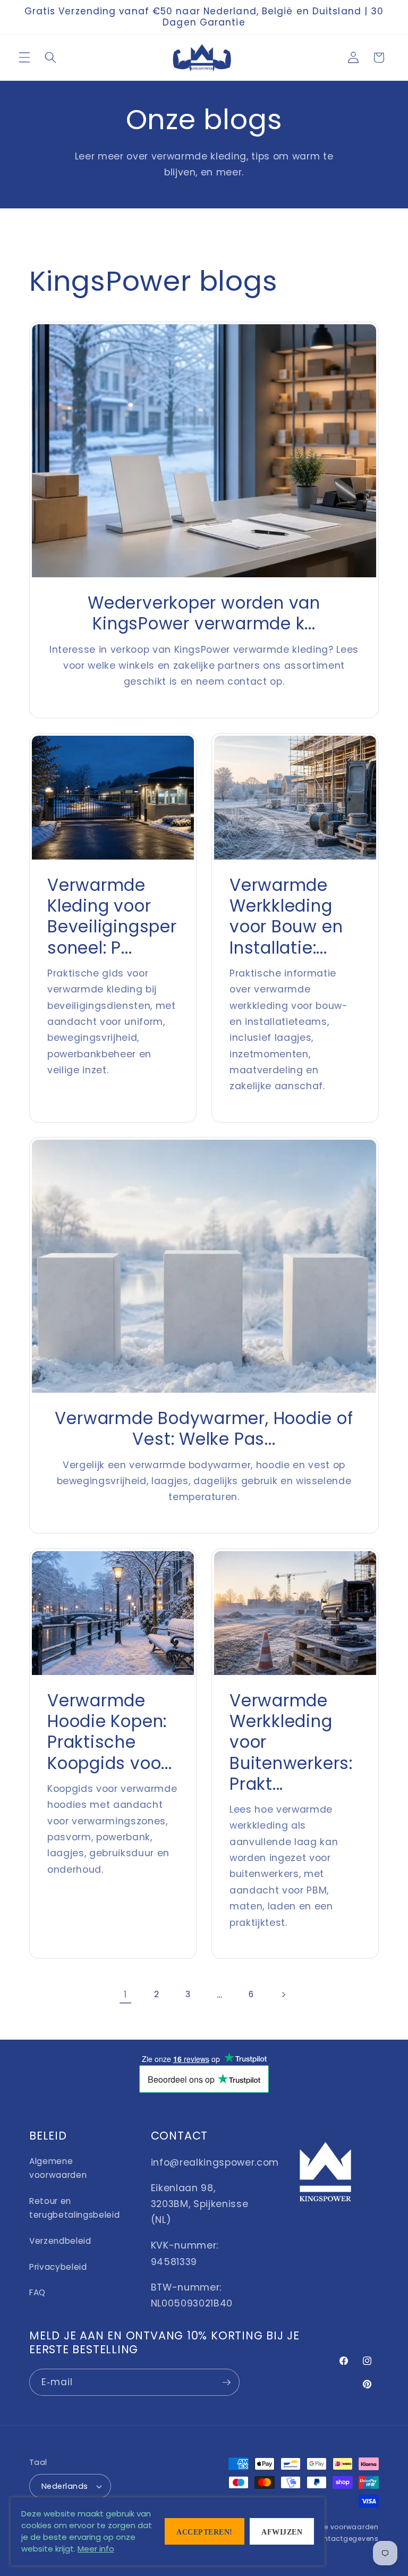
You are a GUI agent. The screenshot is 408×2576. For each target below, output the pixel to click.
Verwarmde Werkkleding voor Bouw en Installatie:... (286, 916)
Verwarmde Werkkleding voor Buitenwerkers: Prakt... (291, 1742)
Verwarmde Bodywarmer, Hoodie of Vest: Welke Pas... (204, 1429)
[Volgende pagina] (283, 1994)
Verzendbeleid (60, 2241)
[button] (24, 57)
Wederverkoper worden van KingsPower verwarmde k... (204, 613)
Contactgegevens (346, 2539)
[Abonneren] (226, 2383)
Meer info (96, 2549)
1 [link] (125, 1994)
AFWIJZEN (282, 2532)
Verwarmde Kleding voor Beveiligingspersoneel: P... (112, 916)
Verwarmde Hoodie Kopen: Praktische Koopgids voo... (110, 1732)
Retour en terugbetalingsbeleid (74, 2208)
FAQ (37, 2292)
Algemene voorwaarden (58, 2168)
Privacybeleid (58, 2267)
